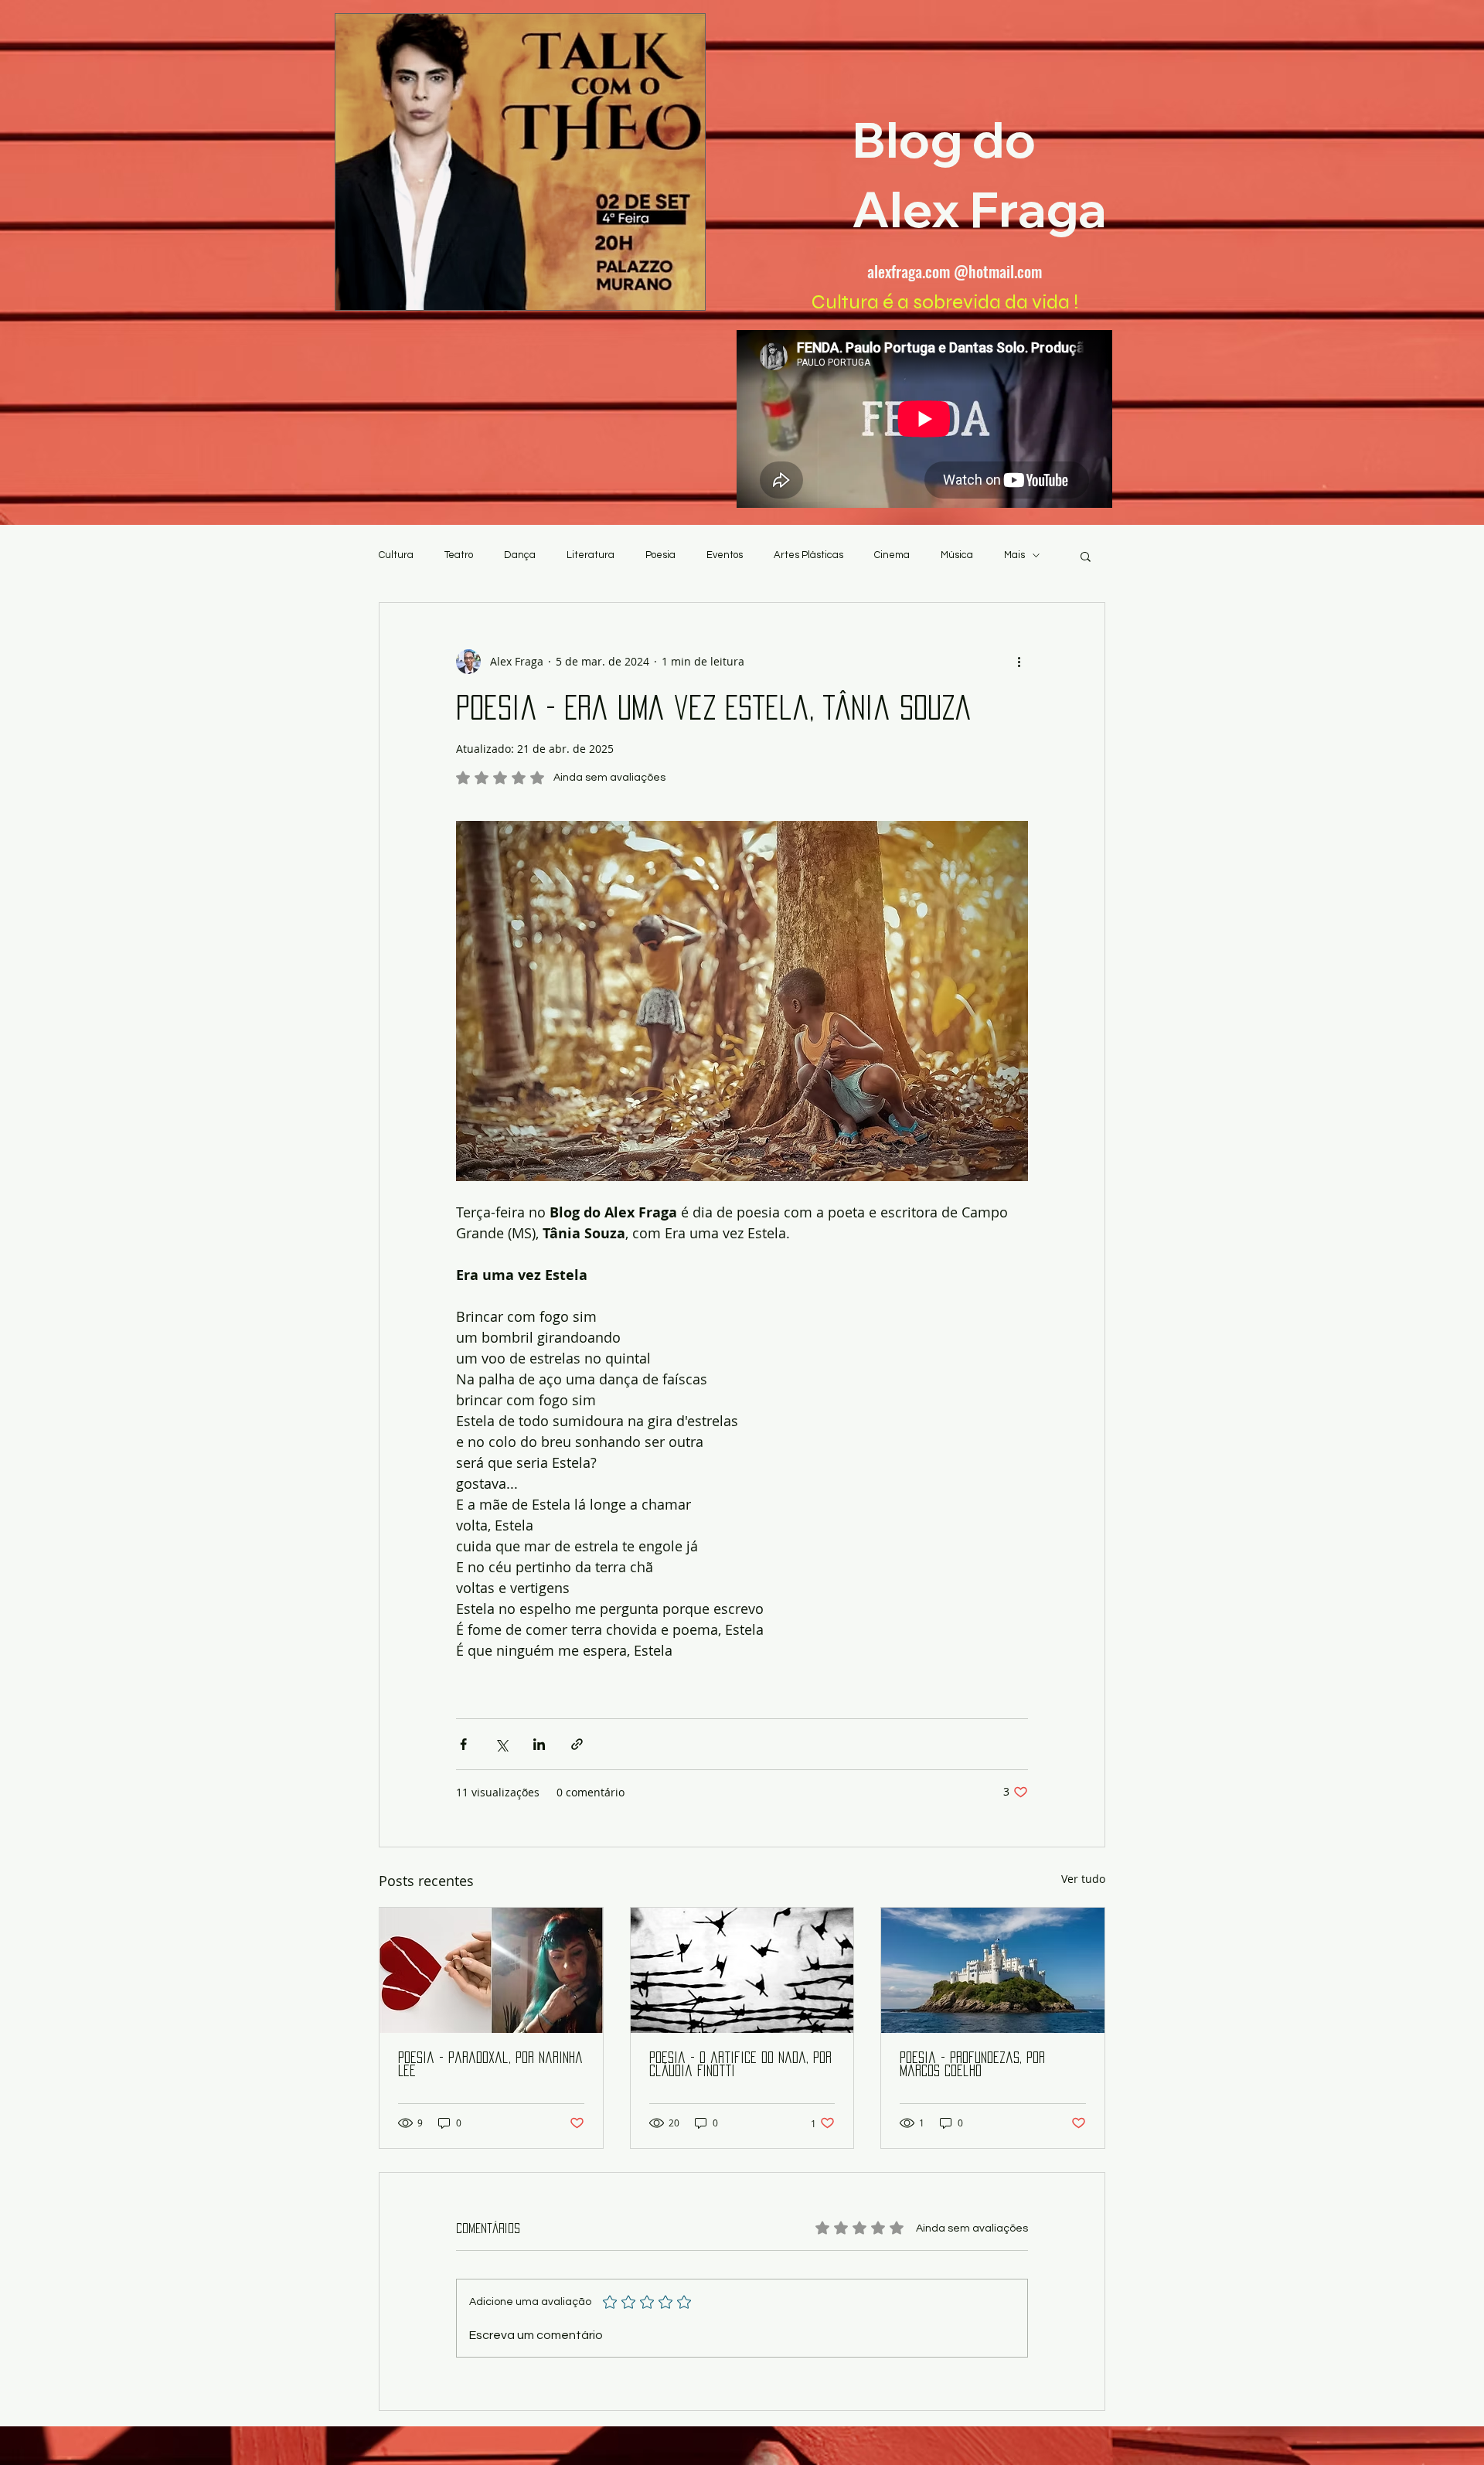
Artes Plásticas (808, 555)
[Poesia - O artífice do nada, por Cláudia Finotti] (742, 1970)
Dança (520, 555)
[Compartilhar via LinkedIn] (539, 1744)
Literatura (591, 555)
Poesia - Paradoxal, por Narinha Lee (490, 2064)
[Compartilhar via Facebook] (463, 1744)
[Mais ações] (1019, 662)
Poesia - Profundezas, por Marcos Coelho (972, 2064)
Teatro (459, 555)
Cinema (892, 555)
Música (957, 555)
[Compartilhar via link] (577, 1744)
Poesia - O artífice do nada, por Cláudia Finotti (740, 2064)
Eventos (725, 555)
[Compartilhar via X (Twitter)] (501, 1744)
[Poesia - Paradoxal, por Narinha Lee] (491, 1970)
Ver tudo (1083, 1879)
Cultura (396, 555)
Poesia (660, 555)
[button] (1086, 556)
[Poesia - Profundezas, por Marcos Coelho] (993, 1970)
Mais (1014, 555)
